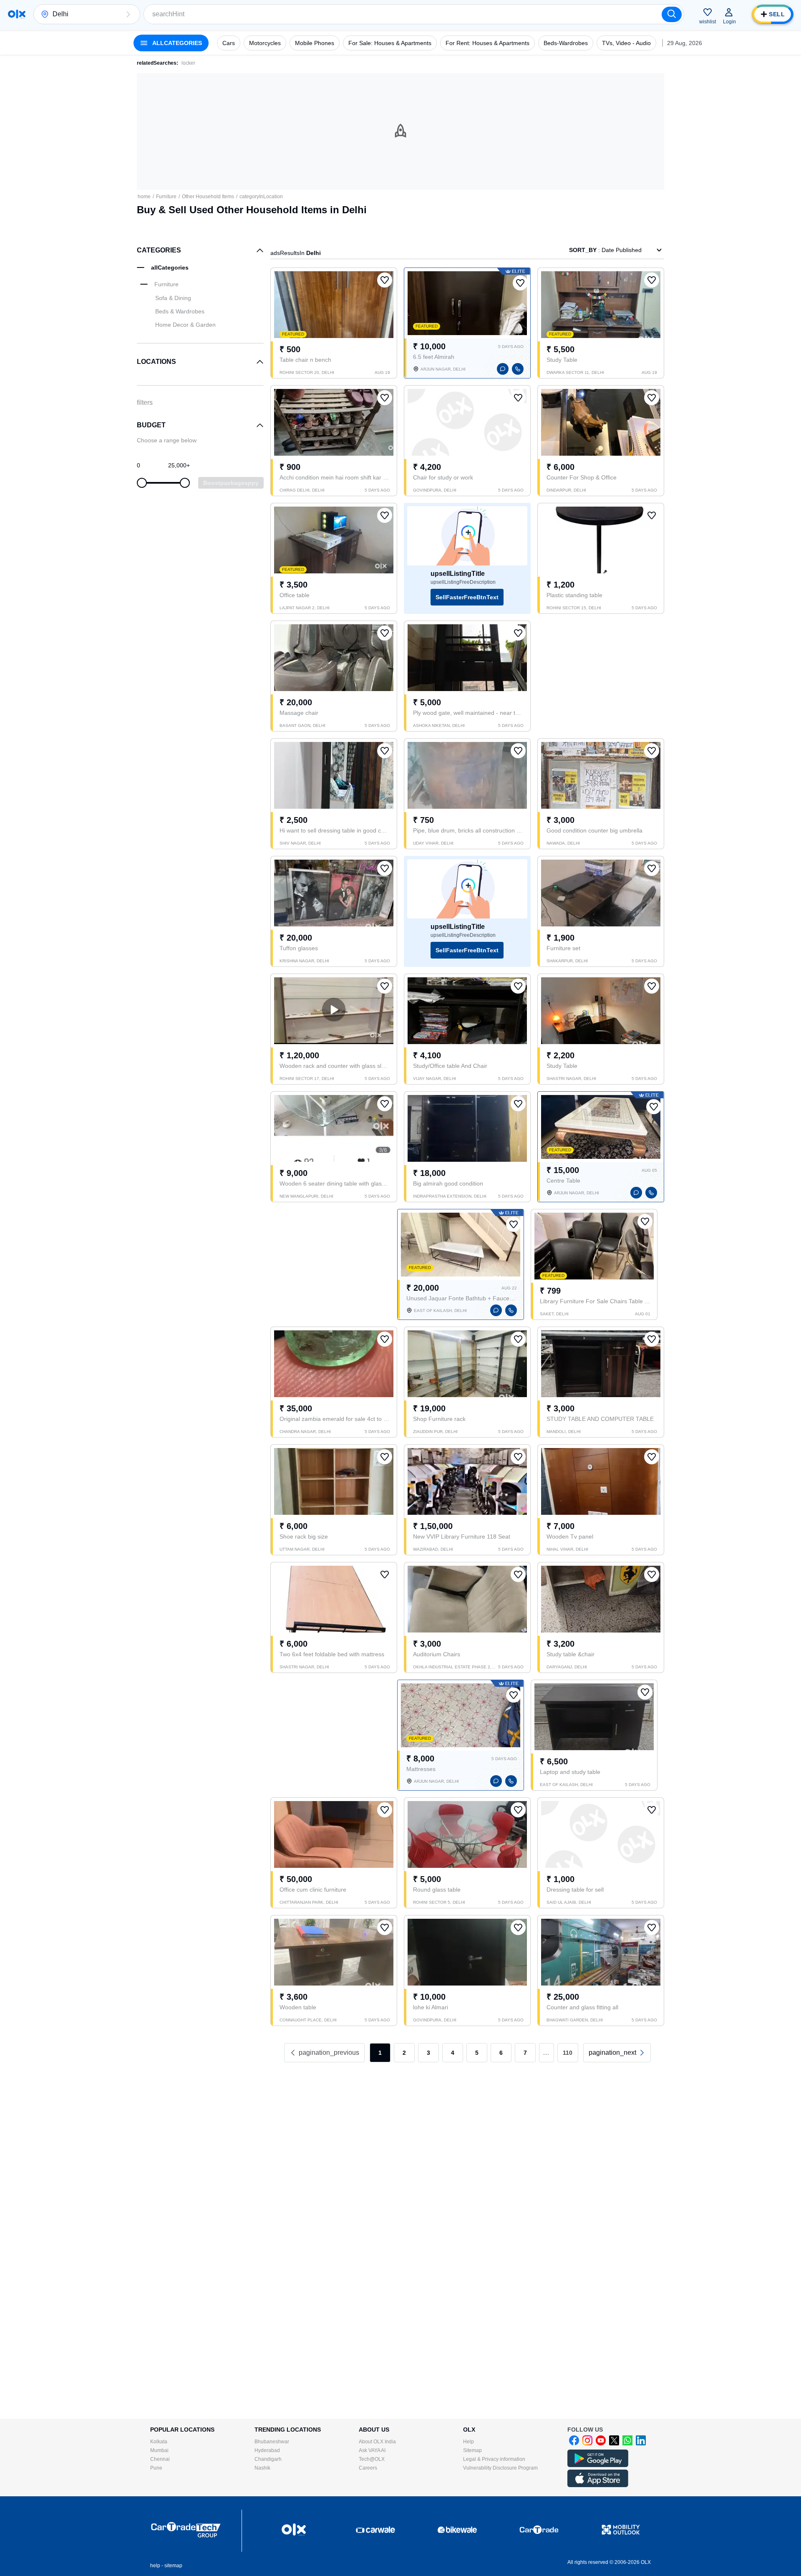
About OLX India (377, 2442)
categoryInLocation (261, 197)
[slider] (142, 483)
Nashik (262, 2468)
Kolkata (159, 2442)
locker (188, 63)
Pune (156, 2468)
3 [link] (428, 2053)
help (155, 2566)
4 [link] (453, 2053)
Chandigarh (268, 2459)
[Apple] (598, 2485)
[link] (617, 2053)
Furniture (166, 197)
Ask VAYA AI (372, 2450)
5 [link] (477, 2053)
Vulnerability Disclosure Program (500, 2468)
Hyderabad (267, 2450)
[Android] (598, 2465)
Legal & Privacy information (494, 2459)
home (144, 197)
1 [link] (380, 2053)
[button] (128, 14)
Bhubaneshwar (272, 2442)
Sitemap (472, 2450)
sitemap (173, 2566)
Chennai (160, 2459)
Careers (368, 2468)
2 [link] (404, 2053)
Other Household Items (208, 197)
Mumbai (159, 2450)
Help (469, 2442)
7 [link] (525, 2053)
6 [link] (501, 2053)
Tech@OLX (372, 2459)
